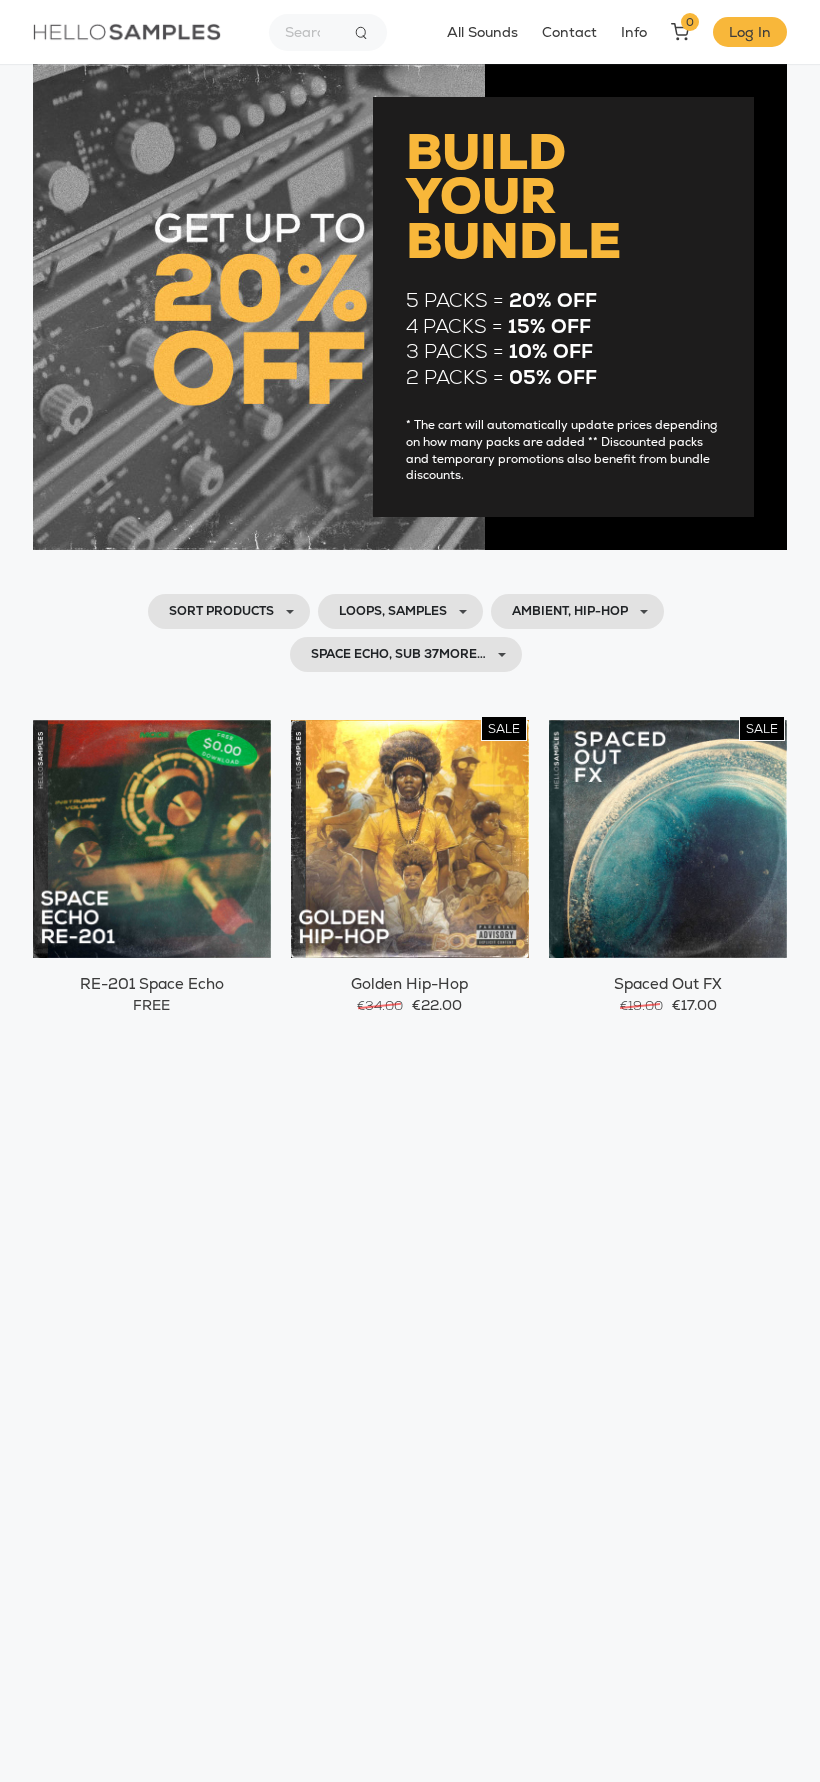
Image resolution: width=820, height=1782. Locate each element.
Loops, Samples (393, 611)
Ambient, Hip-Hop (570, 611)
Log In (750, 32)
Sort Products (221, 611)
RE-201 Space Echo (152, 983)
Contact (569, 32)
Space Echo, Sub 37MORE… (398, 654)
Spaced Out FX (668, 983)
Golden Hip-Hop (409, 983)
